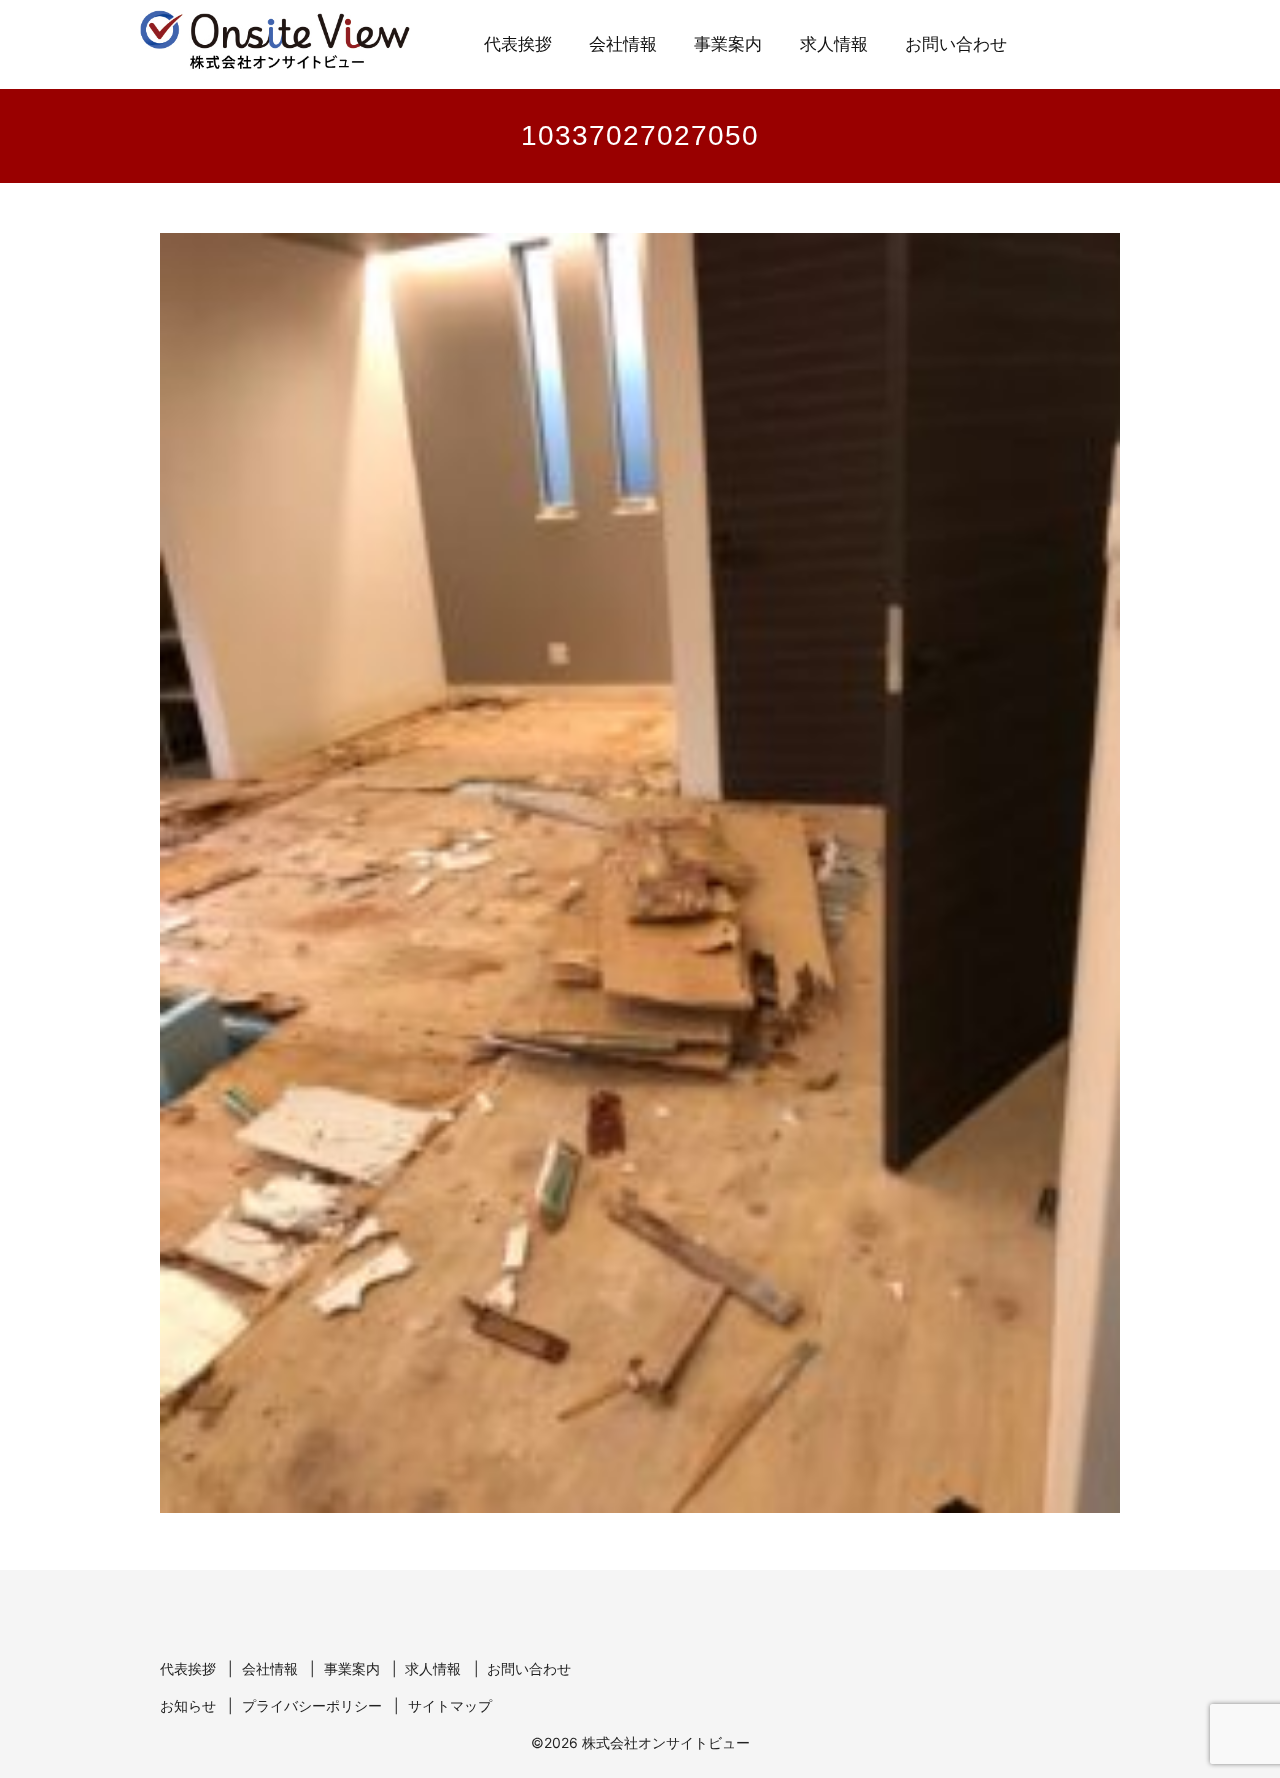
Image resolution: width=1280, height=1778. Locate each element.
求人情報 (834, 44)
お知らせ (188, 1705)
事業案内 (728, 44)
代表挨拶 (518, 44)
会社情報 (623, 44)
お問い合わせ (956, 44)
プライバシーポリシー (312, 1705)
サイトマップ (450, 1705)
